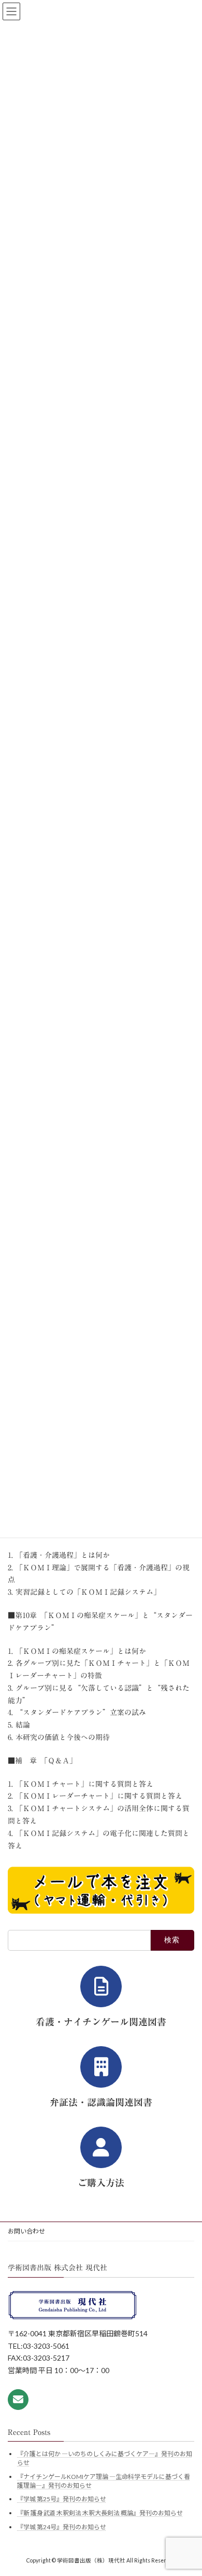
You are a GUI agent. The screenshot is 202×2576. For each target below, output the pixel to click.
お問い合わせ (26, 2231)
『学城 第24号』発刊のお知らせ (62, 2526)
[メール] (18, 2399)
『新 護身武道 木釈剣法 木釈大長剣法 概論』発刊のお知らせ (100, 2512)
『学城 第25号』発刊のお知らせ (62, 2499)
